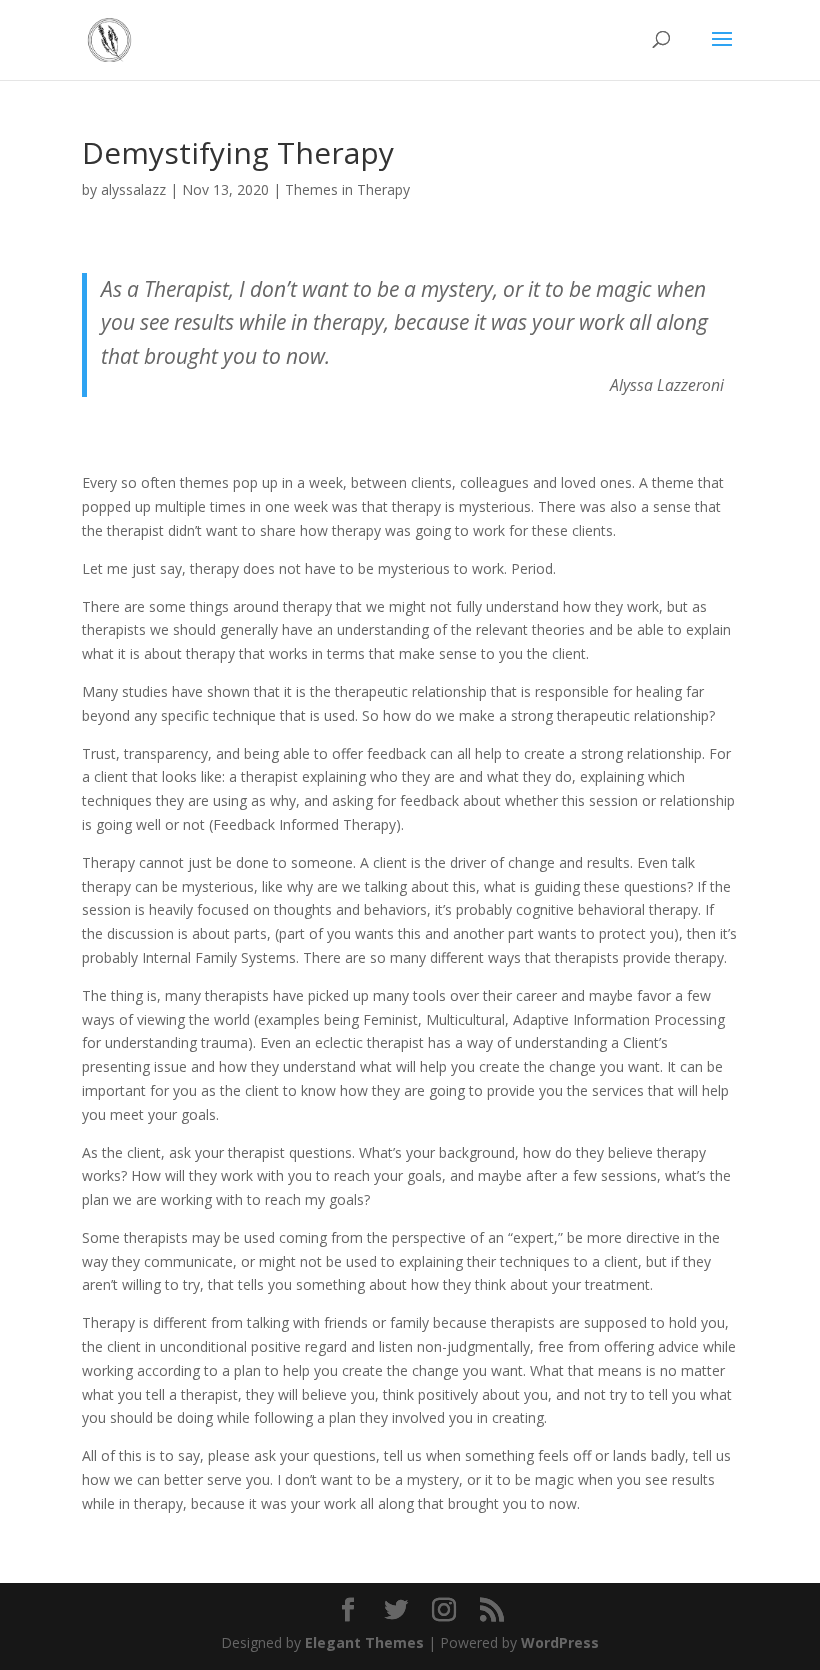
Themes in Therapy (347, 189)
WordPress (560, 1642)
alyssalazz (133, 189)
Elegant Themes (364, 1642)
